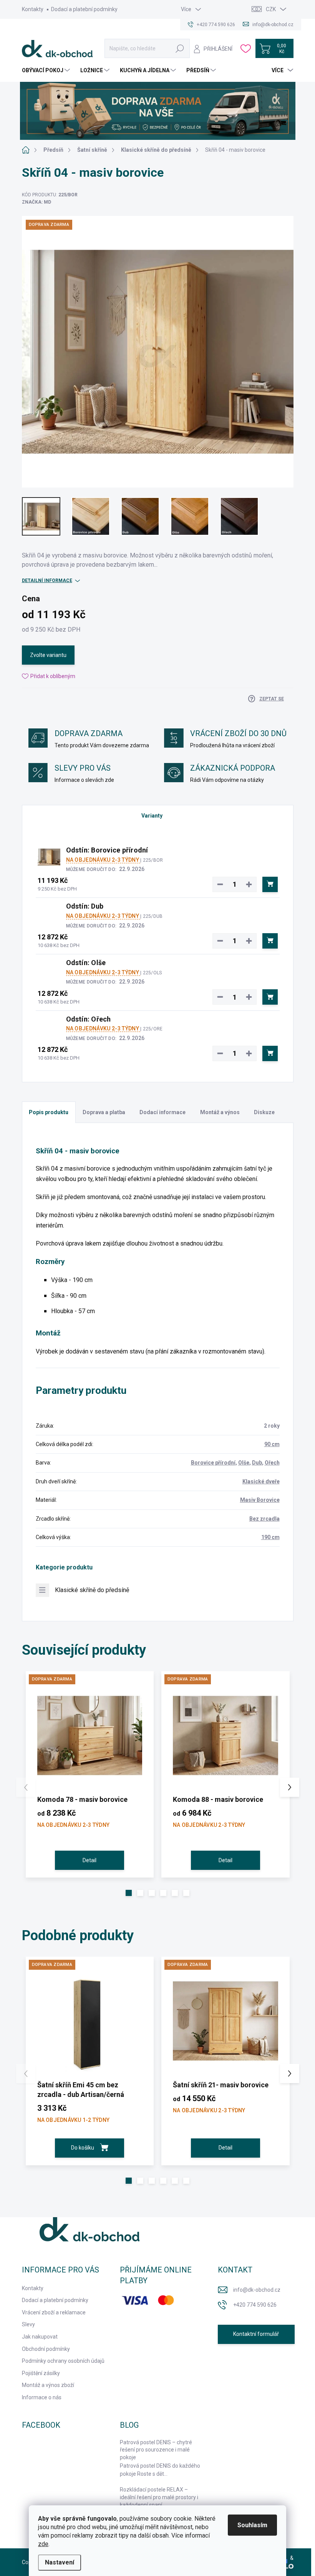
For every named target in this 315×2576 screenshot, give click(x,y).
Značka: (36, 202)
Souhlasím (252, 2525)
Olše (244, 1463)
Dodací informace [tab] (162, 1112)
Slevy (28, 2324)
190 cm (270, 1537)
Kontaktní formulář (256, 2334)
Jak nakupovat (40, 2337)
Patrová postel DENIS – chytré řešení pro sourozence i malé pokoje (156, 2450)
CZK (271, 9)
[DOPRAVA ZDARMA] (90, 1735)
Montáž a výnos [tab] (220, 1112)
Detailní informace (47, 581)
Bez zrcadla (264, 1519)
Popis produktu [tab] (49, 1112)
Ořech (272, 1463)
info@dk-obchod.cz (257, 2290)
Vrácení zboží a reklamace (54, 2312)
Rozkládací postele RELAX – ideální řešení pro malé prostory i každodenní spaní (159, 2497)
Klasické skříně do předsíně (92, 1590)
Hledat (180, 48)
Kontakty (33, 9)
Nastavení (60, 2562)
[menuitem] (47, 70)
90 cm (272, 1444)
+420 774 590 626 (255, 2305)
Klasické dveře (261, 1481)
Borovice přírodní (213, 1463)
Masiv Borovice (260, 1500)
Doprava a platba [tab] (104, 1112)
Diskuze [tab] (264, 1112)
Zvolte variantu (48, 655)
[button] (129, 1893)
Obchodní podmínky (46, 2349)
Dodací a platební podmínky (84, 9)
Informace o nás (42, 2397)
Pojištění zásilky (41, 2373)
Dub (257, 1463)
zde (43, 2544)
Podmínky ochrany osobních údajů (63, 2361)
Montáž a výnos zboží (48, 2385)
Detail (90, 1860)
